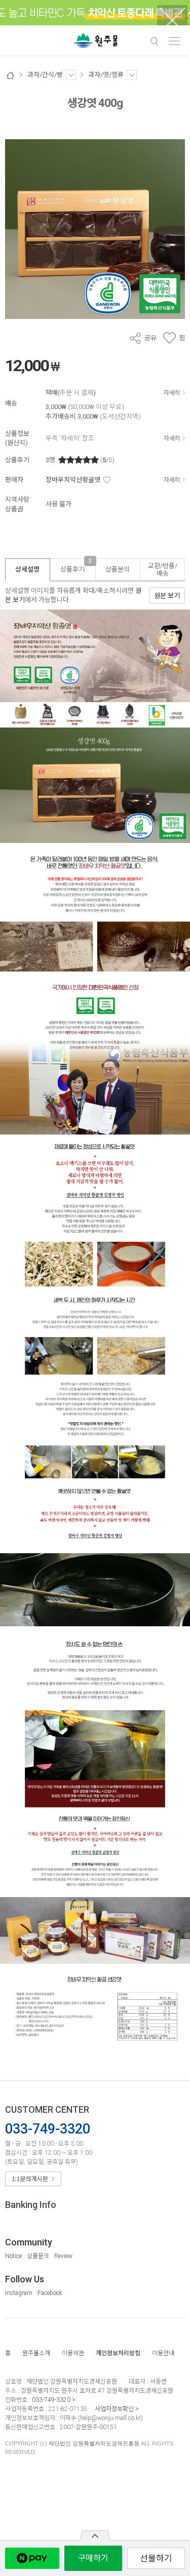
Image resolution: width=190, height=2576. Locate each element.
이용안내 (163, 2353)
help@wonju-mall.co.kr (110, 2418)
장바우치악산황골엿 (73, 480)
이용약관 (73, 2353)
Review (63, 2256)
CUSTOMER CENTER (47, 2109)
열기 (95, 2535)
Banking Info (31, 2205)
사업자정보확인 (114, 2409)
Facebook (50, 2293)
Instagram (19, 2293)
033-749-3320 (51, 2400)
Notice (13, 2256)
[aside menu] (174, 41)
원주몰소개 (36, 2353)
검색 (154, 42)
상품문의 (38, 2256)
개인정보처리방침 (118, 2353)
